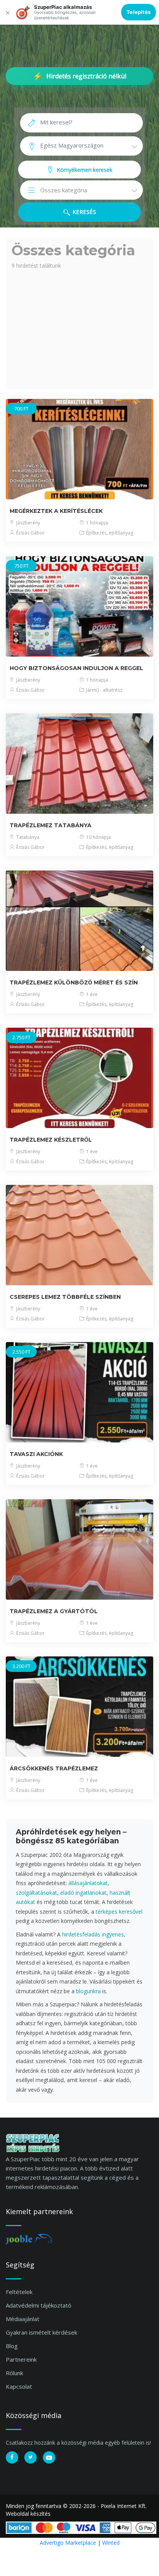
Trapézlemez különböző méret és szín (74, 983)
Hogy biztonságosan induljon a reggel (76, 668)
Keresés (83, 212)
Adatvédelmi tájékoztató (39, 2305)
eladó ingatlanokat (83, 1893)
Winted (111, 2543)
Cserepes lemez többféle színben (65, 1297)
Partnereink (21, 2359)
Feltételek (19, 2292)
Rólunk (14, 2373)
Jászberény (28, 523)
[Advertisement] (79, 328)
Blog (12, 2346)
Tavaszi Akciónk (36, 1454)
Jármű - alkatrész (104, 690)
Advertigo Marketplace (68, 2543)
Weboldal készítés (28, 2514)
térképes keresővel (119, 1912)
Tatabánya (27, 837)
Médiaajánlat (23, 2319)
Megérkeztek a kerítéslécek (56, 511)
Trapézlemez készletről (51, 1140)
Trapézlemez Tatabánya (51, 825)
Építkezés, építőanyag (109, 533)
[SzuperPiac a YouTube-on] (49, 2457)
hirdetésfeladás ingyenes (93, 1934)
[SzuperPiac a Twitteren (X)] (30, 2457)
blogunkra (88, 1991)
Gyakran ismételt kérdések (41, 2332)
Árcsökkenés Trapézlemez (54, 1768)
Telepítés (139, 12)
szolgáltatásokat (36, 1893)
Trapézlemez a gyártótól (54, 1611)
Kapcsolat (19, 2386)
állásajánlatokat (88, 1883)
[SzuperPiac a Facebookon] (12, 2457)
